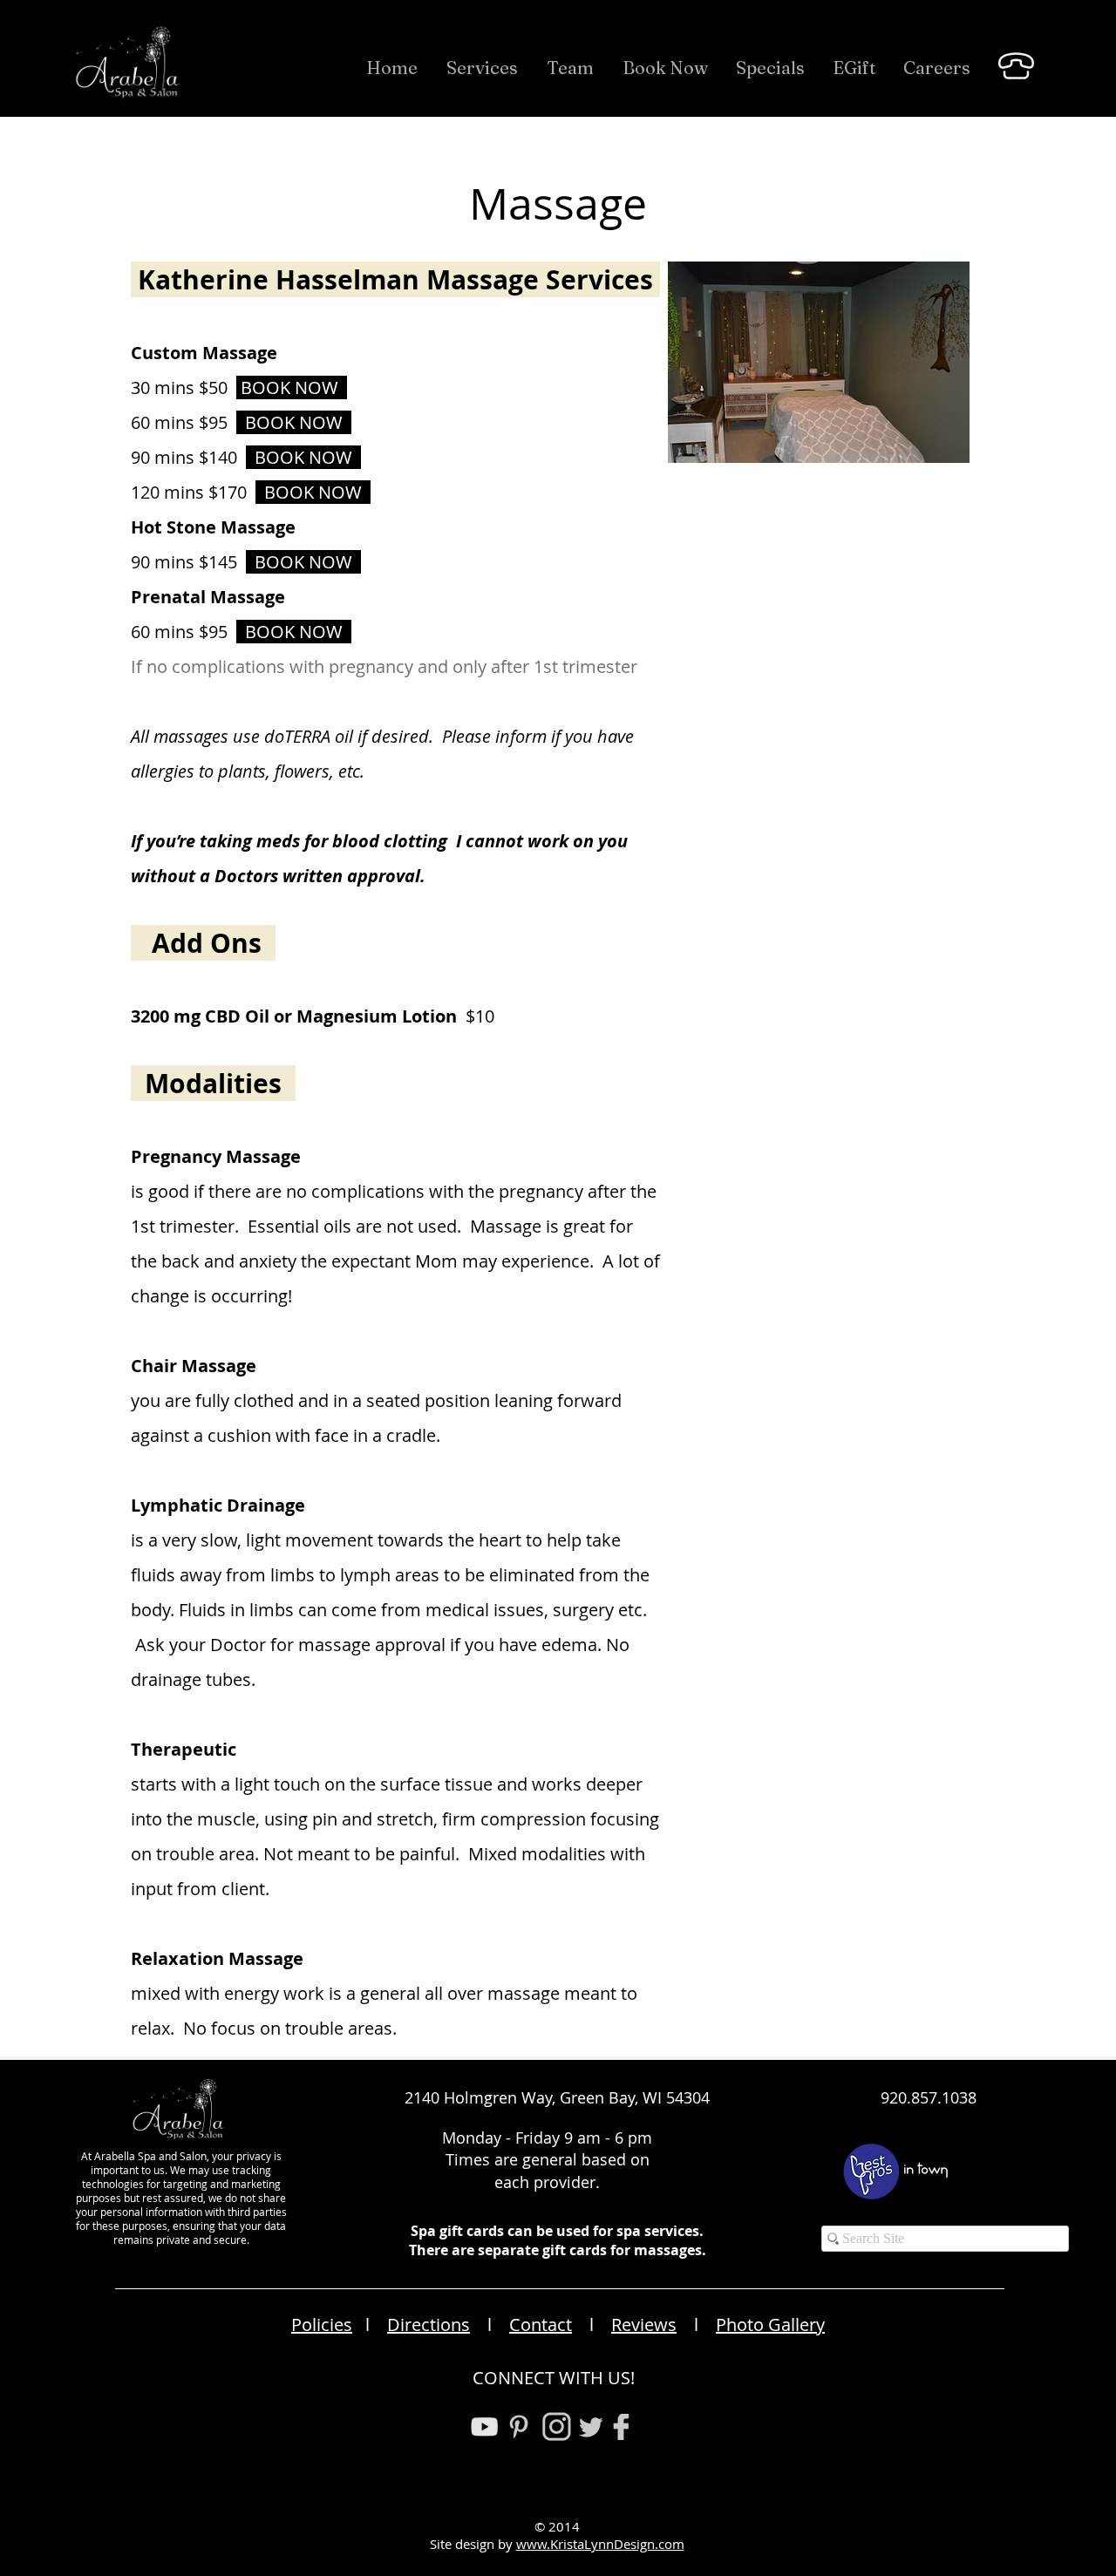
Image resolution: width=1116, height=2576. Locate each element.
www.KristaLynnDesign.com (600, 2544)
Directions (429, 2325)
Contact (541, 2325)
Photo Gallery (770, 2325)
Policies (322, 2325)
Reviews (644, 2325)
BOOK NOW (294, 422)
